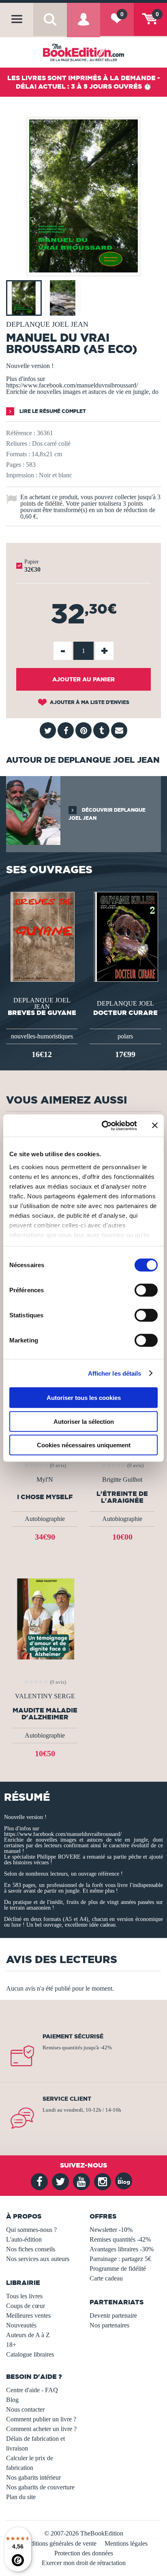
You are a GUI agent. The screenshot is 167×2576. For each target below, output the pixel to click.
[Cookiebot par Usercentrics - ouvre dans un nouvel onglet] (103, 1125)
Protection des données (84, 2553)
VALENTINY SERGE (45, 1696)
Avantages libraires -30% (122, 2249)
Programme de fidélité (118, 2269)
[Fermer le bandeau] (155, 1125)
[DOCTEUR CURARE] (125, 936)
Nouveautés (21, 2325)
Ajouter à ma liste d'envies (89, 702)
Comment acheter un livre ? (41, 2429)
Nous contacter (25, 2409)
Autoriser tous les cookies (84, 1398)
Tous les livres (24, 2296)
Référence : (21, 433)
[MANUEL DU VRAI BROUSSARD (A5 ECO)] (83, 270)
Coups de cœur (26, 2306)
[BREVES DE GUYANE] (42, 936)
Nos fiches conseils (31, 2249)
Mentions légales (126, 2543)
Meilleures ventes (28, 2315)
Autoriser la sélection (84, 1421)
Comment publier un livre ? (41, 2419)
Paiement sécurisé (73, 2036)
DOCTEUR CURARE (125, 1013)
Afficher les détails (115, 1373)
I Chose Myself (45, 1497)
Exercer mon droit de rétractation (84, 2563)
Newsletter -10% (111, 2230)
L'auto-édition (24, 2239)
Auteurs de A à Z (28, 2335)
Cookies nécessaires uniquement (84, 1445)
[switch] (146, 1290)
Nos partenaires (109, 2325)
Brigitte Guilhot (122, 1480)
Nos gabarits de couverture (40, 2487)
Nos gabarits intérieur (33, 2477)
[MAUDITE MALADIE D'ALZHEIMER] (45, 1618)
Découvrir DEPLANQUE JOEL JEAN (107, 814)
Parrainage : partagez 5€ (120, 2259)
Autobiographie (45, 1519)
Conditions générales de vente (58, 2543)
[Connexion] (83, 26)
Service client (67, 2099)
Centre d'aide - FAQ (32, 2390)
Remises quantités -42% (120, 2239)
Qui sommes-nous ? (31, 2230)
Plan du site (21, 2497)
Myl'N (45, 1480)
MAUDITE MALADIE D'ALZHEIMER (45, 1714)
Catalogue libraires (30, 2354)
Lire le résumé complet (52, 411)
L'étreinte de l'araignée (122, 1497)
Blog (12, 2400)
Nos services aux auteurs (38, 2259)
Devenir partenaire (113, 2315)
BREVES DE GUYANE (42, 1013)
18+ (11, 2345)
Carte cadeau (106, 2278)
